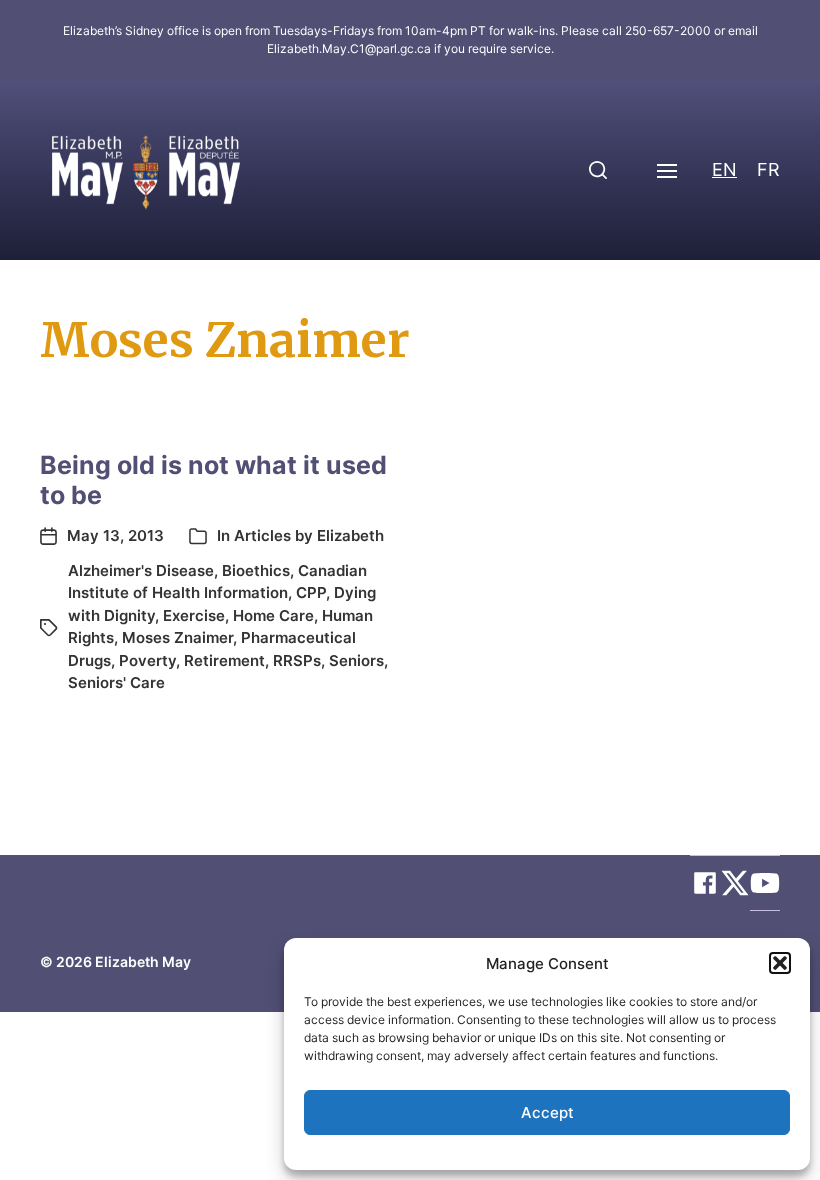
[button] (780, 963)
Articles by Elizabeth (309, 535)
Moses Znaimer (177, 637)
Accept (547, 1112)
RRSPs (297, 660)
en (724, 169)
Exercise (194, 615)
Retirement (224, 660)
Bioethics (256, 570)
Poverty (147, 660)
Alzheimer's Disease (141, 570)
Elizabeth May (143, 961)
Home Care (273, 615)
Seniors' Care (116, 682)
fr (768, 169)
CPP (311, 592)
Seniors (356, 660)
